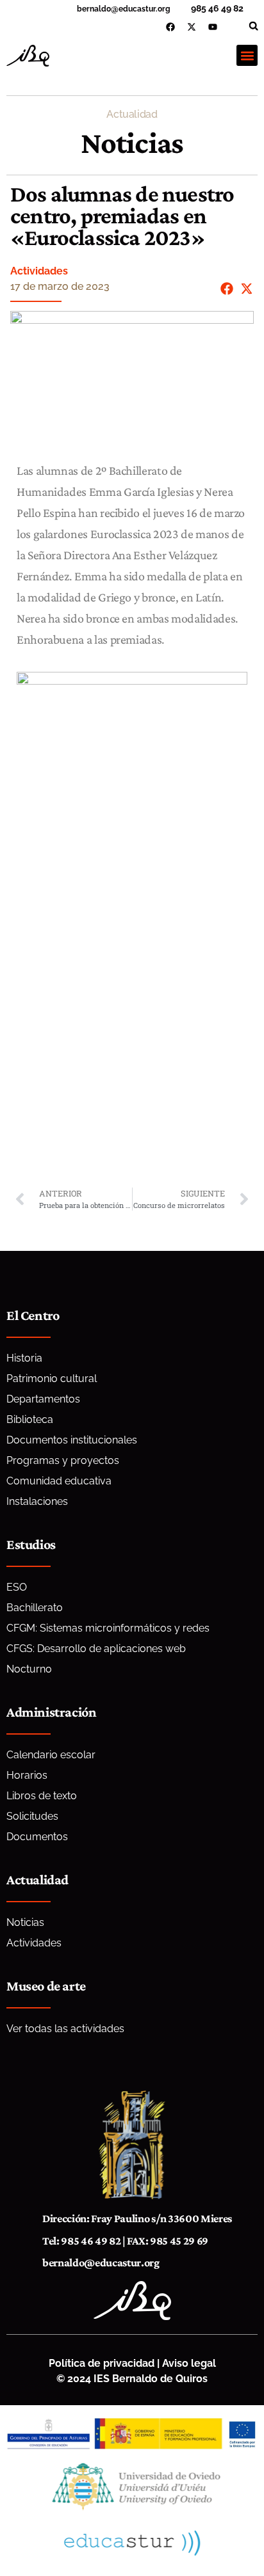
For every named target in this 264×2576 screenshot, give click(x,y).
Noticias (132, 142)
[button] (253, 26)
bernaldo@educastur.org (101, 2262)
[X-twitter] (192, 27)
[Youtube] (213, 27)
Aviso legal (189, 2363)
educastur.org (144, 9)
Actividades (39, 271)
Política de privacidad (102, 2363)
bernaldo (94, 9)
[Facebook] (170, 27)
